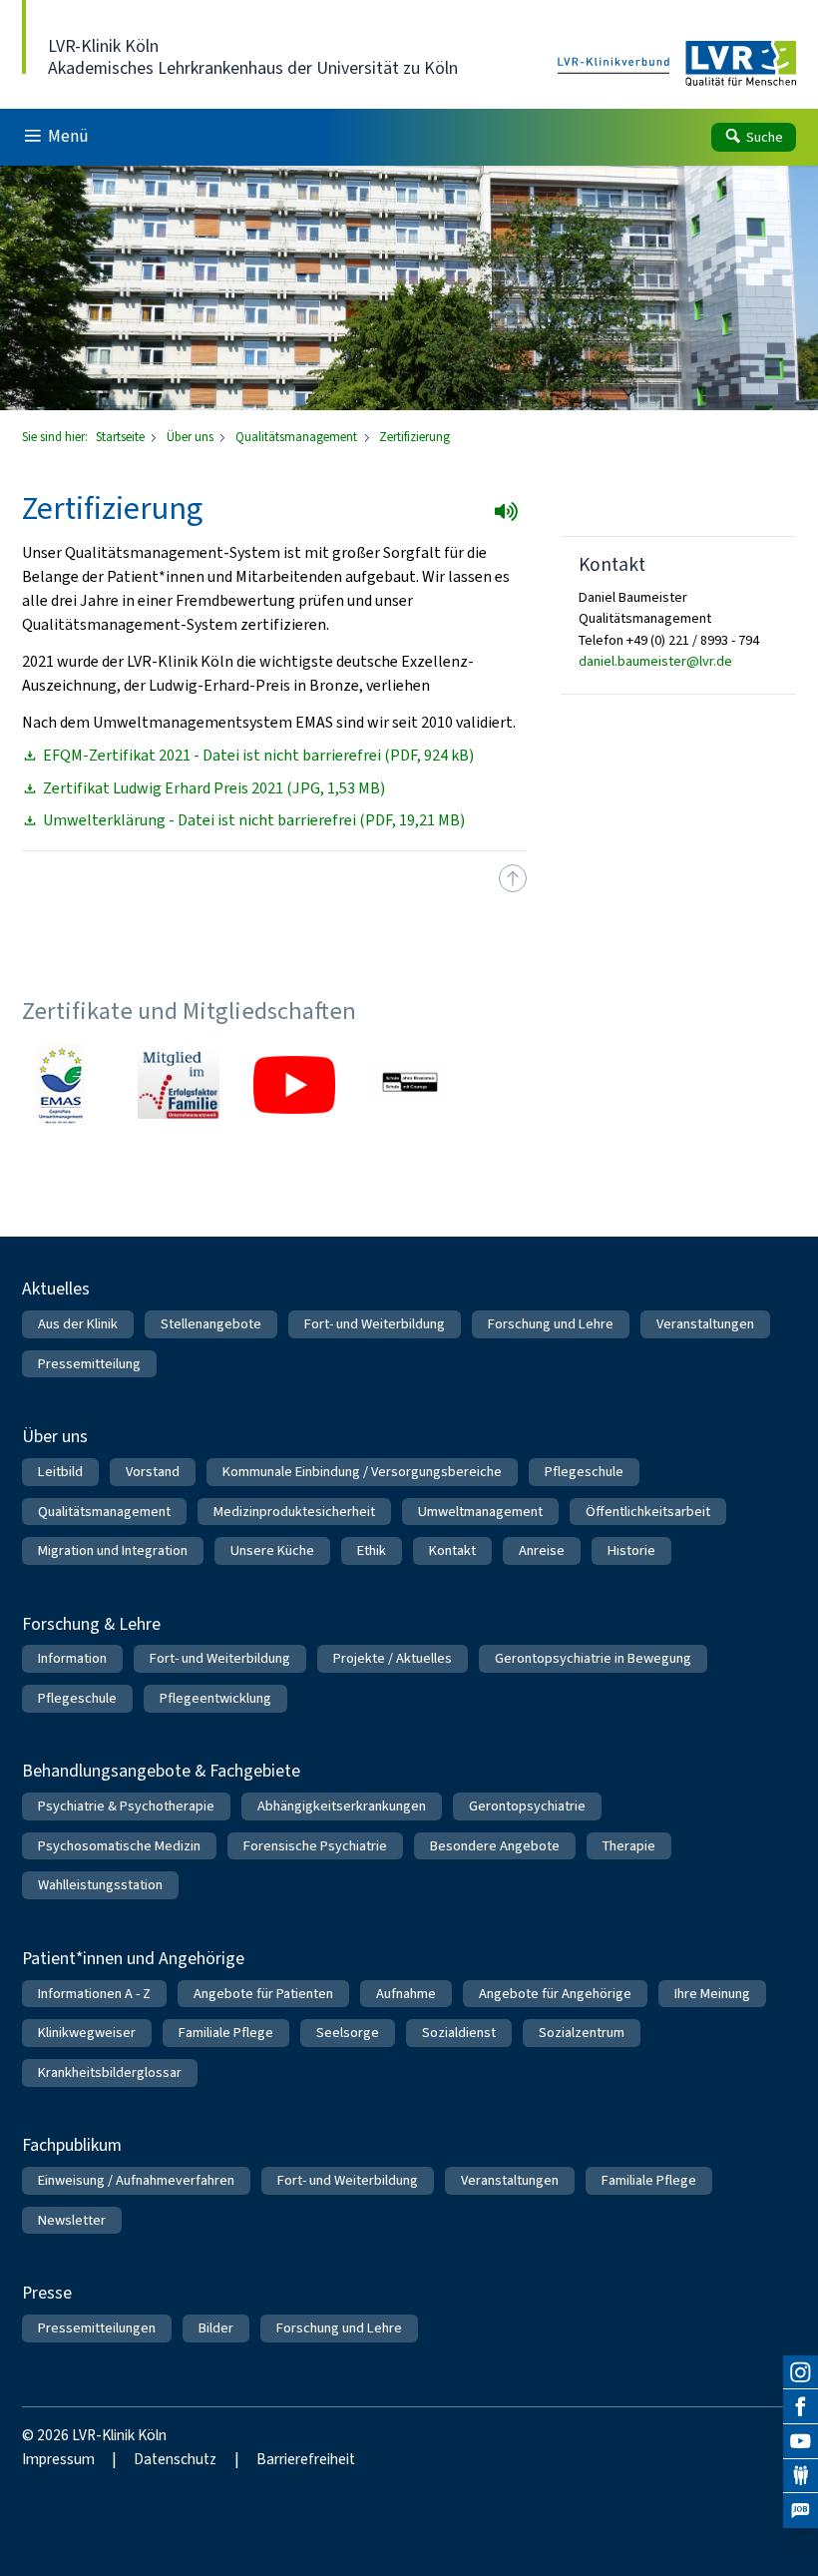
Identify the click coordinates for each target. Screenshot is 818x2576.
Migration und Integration (113, 1550)
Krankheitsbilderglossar (110, 2072)
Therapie (629, 1846)
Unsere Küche (272, 1550)
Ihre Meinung (712, 1994)
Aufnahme (406, 1994)
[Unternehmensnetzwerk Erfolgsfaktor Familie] (179, 1085)
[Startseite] (677, 64)
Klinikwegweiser (87, 2033)
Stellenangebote (211, 1324)
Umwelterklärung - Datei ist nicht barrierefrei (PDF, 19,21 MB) (254, 820)
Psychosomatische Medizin (119, 1846)
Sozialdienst (459, 2033)
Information (72, 1658)
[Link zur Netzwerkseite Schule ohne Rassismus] (410, 1085)
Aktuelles (56, 1288)
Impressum (58, 2459)
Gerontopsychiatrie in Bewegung (593, 1658)
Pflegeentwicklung (215, 1698)
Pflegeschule (584, 1472)
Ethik (372, 1550)
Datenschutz (175, 2459)
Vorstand (153, 1472)
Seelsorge (348, 2033)
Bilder (216, 2328)
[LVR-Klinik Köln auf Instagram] (801, 2373)
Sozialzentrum (582, 2033)
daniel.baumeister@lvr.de (655, 661)
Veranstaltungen (705, 1324)
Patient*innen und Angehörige (133, 1958)
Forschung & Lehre (91, 1624)
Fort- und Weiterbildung (375, 1324)
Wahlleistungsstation (100, 1885)
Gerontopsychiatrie (527, 1806)
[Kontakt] (801, 2477)
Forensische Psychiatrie (315, 1846)
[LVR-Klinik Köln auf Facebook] (801, 2407)
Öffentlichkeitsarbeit (648, 1512)
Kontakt (452, 1550)
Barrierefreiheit (306, 2459)
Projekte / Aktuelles (393, 1658)
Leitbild (60, 1472)
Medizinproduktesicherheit (294, 1512)
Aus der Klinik (78, 1324)
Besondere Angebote (495, 1846)
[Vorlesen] (512, 518)
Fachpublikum (72, 2145)
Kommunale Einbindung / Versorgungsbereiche (362, 1472)
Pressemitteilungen (97, 2328)
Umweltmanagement (480, 1512)
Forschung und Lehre (551, 1324)
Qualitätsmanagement (298, 437)
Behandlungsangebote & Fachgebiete (161, 1771)
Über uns (192, 437)
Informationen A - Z (94, 1994)
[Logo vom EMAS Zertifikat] (63, 1085)
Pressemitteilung (89, 1364)
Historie (631, 1550)
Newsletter (72, 2220)
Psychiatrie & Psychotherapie (126, 1806)
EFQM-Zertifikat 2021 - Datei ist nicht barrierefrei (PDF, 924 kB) (258, 756)
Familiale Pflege (226, 2033)
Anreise (542, 1550)
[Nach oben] (513, 878)
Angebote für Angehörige (555, 1994)
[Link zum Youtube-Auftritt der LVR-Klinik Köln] (294, 1085)
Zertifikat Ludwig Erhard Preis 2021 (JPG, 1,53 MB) (214, 788)
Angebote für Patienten (263, 1994)
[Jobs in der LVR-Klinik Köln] (801, 2511)
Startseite (122, 437)
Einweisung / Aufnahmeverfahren (136, 2180)
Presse (47, 2293)
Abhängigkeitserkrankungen (342, 1806)
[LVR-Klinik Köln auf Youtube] (801, 2442)
